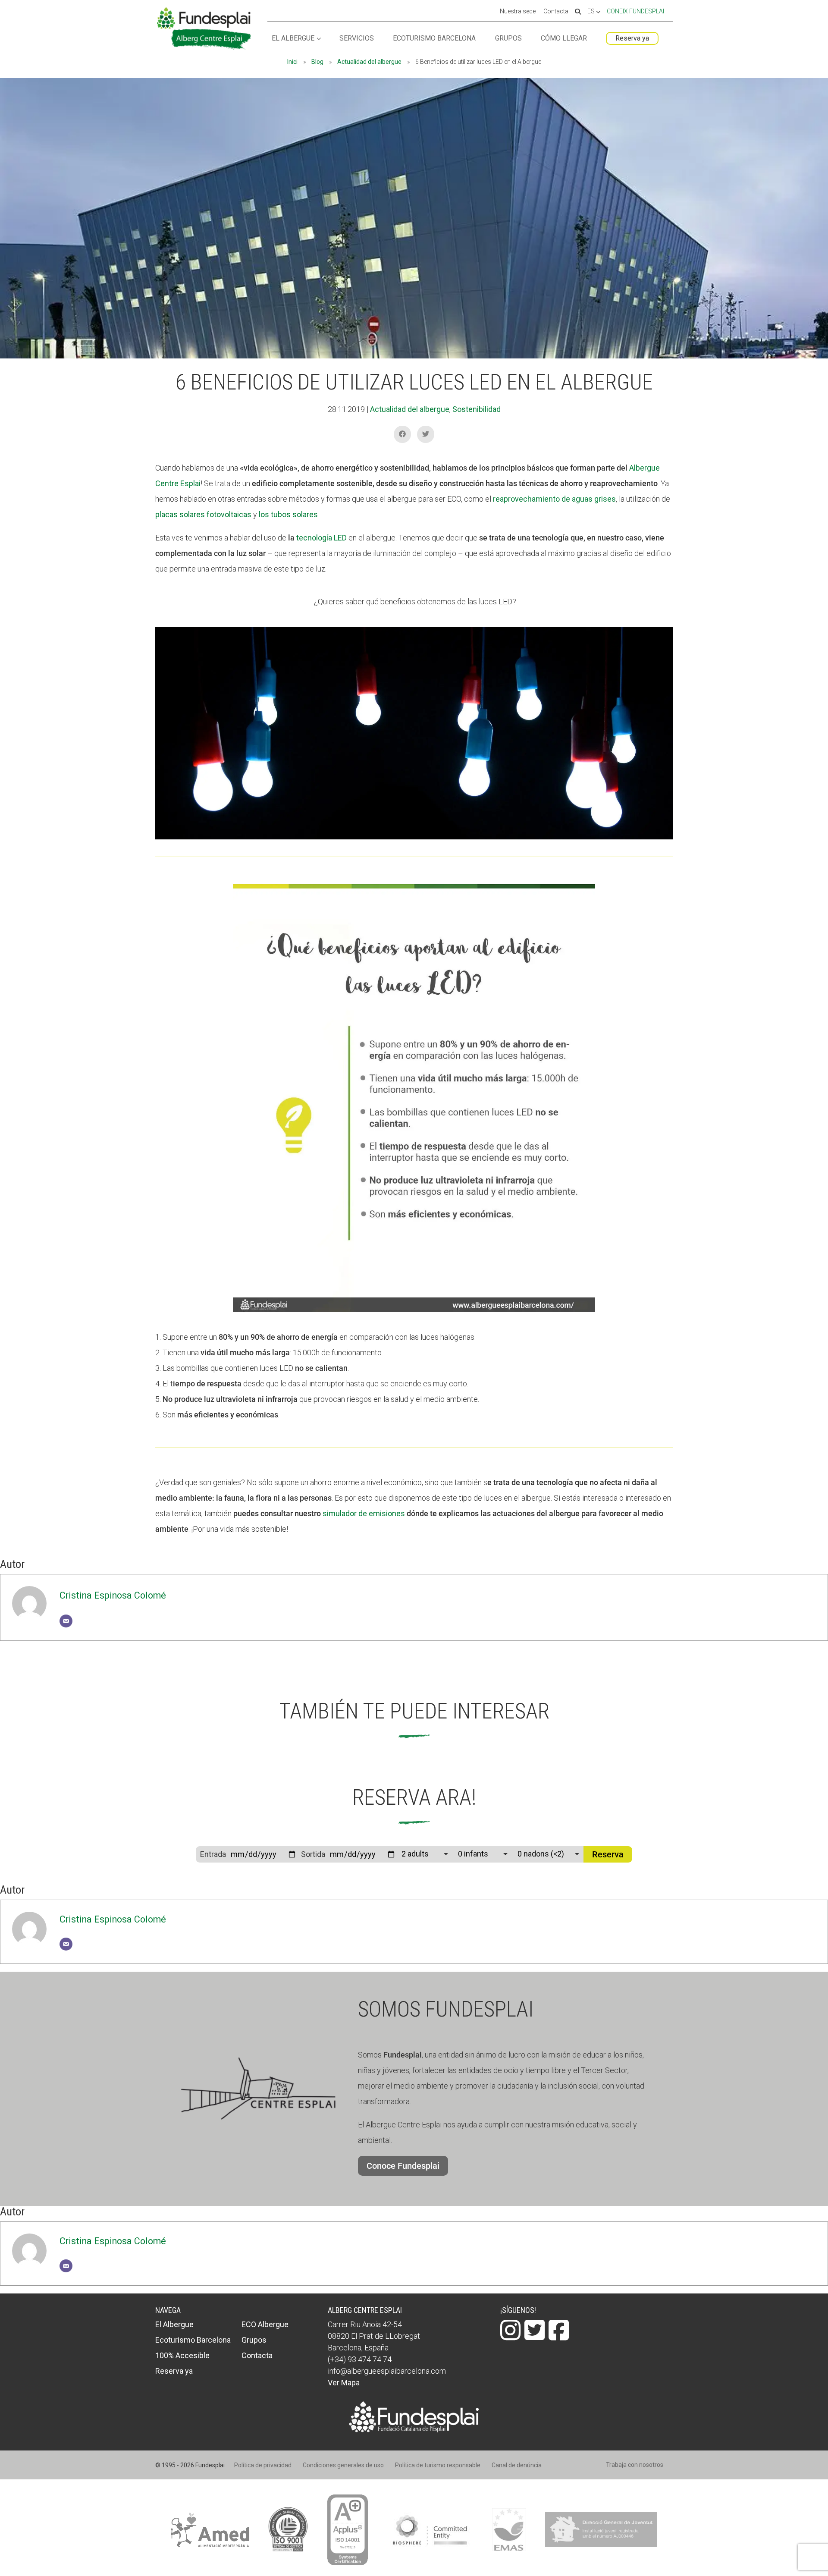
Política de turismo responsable (438, 2465)
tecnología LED (321, 538)
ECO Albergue (265, 2324)
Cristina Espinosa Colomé (113, 1595)
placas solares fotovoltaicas (203, 514)
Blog (317, 62)
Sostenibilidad (477, 409)
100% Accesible (182, 2355)
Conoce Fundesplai (403, 2166)
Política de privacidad (263, 2465)
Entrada (213, 1854)
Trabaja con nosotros (635, 2465)
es (592, 12)
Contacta (556, 12)
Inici (292, 62)
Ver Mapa (344, 2383)
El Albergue (293, 39)
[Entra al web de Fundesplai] (414, 2430)
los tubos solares (288, 514)
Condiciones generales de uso (343, 2465)
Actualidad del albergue (369, 62)
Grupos (508, 39)
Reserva (608, 1854)
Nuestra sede (518, 12)
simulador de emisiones (364, 1513)
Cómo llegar (564, 39)
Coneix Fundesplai (635, 11)
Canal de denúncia (517, 2465)
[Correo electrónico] (66, 1621)
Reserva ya (632, 38)
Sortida (313, 1854)
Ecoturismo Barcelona (434, 39)
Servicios (357, 39)
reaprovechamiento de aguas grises (554, 499)
